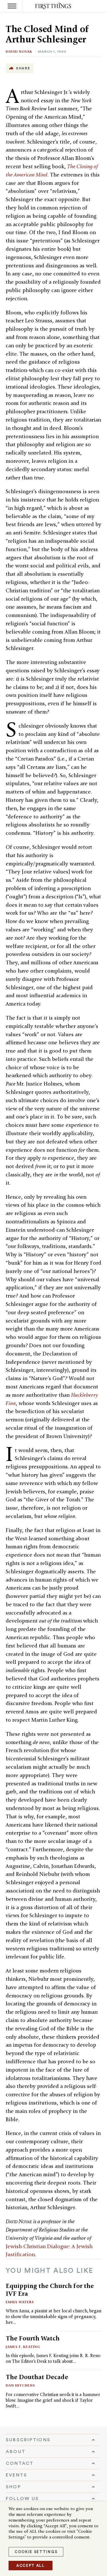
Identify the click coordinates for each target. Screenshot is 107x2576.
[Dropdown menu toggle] (53, 2440)
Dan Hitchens (20, 2385)
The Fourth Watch (33, 2338)
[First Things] (53, 6)
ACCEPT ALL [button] (31, 2566)
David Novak (19, 51)
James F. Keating (23, 2347)
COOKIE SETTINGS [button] (36, 2552)
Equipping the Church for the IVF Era (50, 2290)
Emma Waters (20, 2302)
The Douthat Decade (37, 2377)
